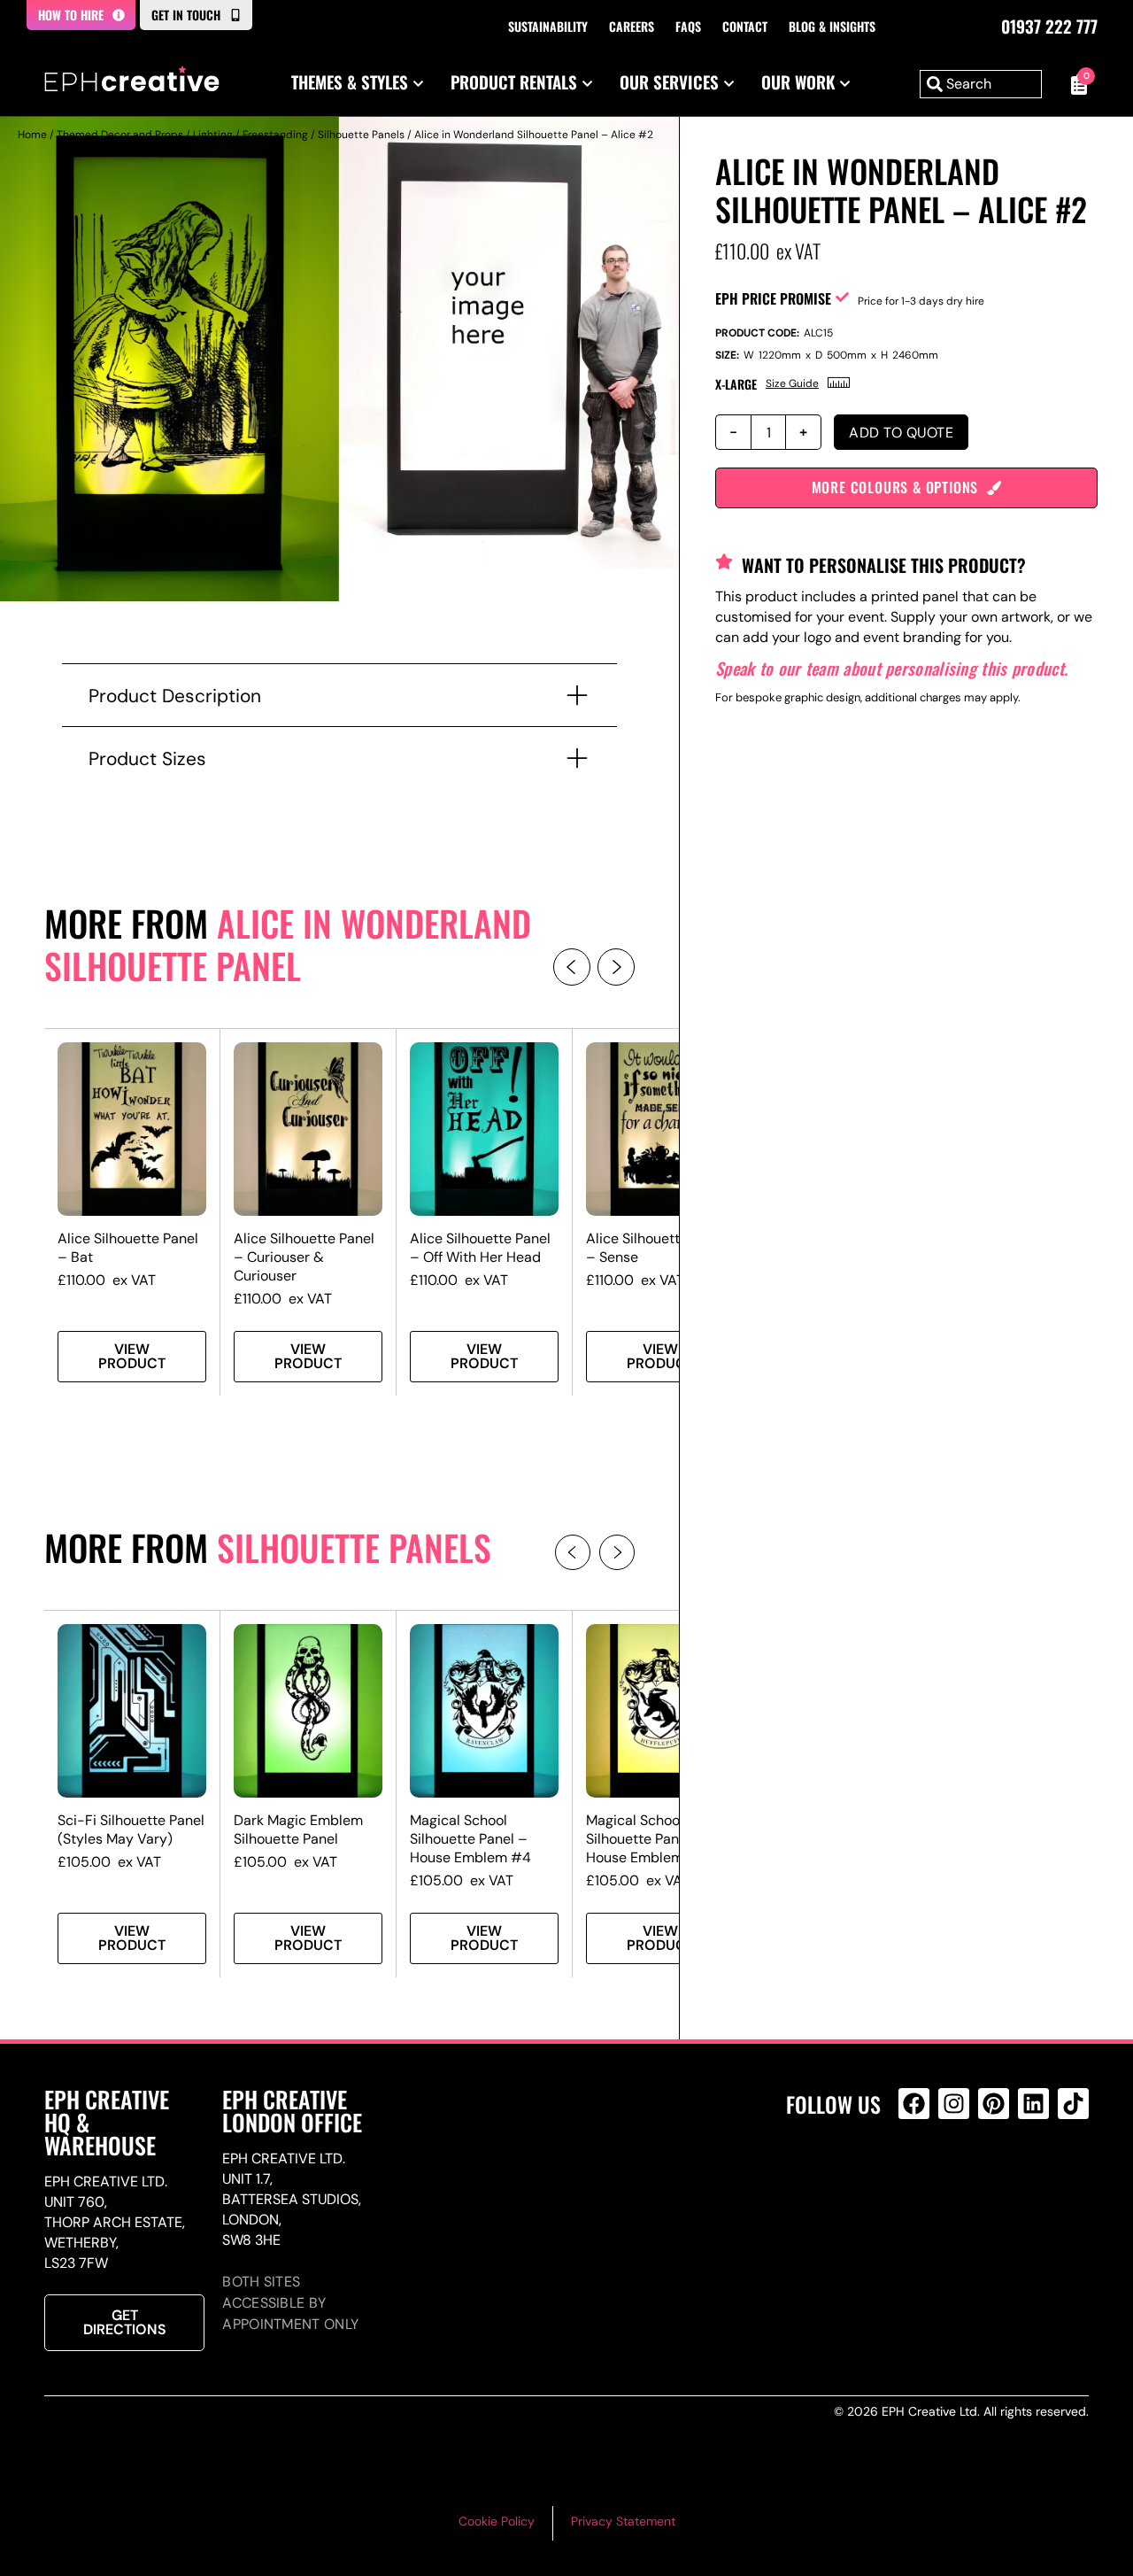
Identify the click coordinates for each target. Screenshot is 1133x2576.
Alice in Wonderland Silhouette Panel (288, 944)
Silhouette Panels (361, 135)
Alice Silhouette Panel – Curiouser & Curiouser (304, 1257)
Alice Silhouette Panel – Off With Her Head (480, 1248)
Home (32, 135)
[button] (572, 967)
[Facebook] (914, 2104)
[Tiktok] (1073, 2104)
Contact (745, 26)
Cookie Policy (497, 2521)
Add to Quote (901, 433)
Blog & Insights (832, 26)
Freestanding (275, 135)
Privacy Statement (623, 2521)
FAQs (688, 26)
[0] (1074, 84)
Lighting (213, 135)
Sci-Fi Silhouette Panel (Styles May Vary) (131, 1830)
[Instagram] (954, 2104)
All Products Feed (918, 2180)
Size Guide (792, 383)
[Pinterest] (994, 2104)
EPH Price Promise (773, 298)
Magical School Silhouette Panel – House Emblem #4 (470, 1839)
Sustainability (548, 26)
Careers (632, 26)
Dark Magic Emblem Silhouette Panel (298, 1830)
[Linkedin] (1033, 2104)
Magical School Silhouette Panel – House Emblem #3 (646, 1839)
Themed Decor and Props (120, 135)
